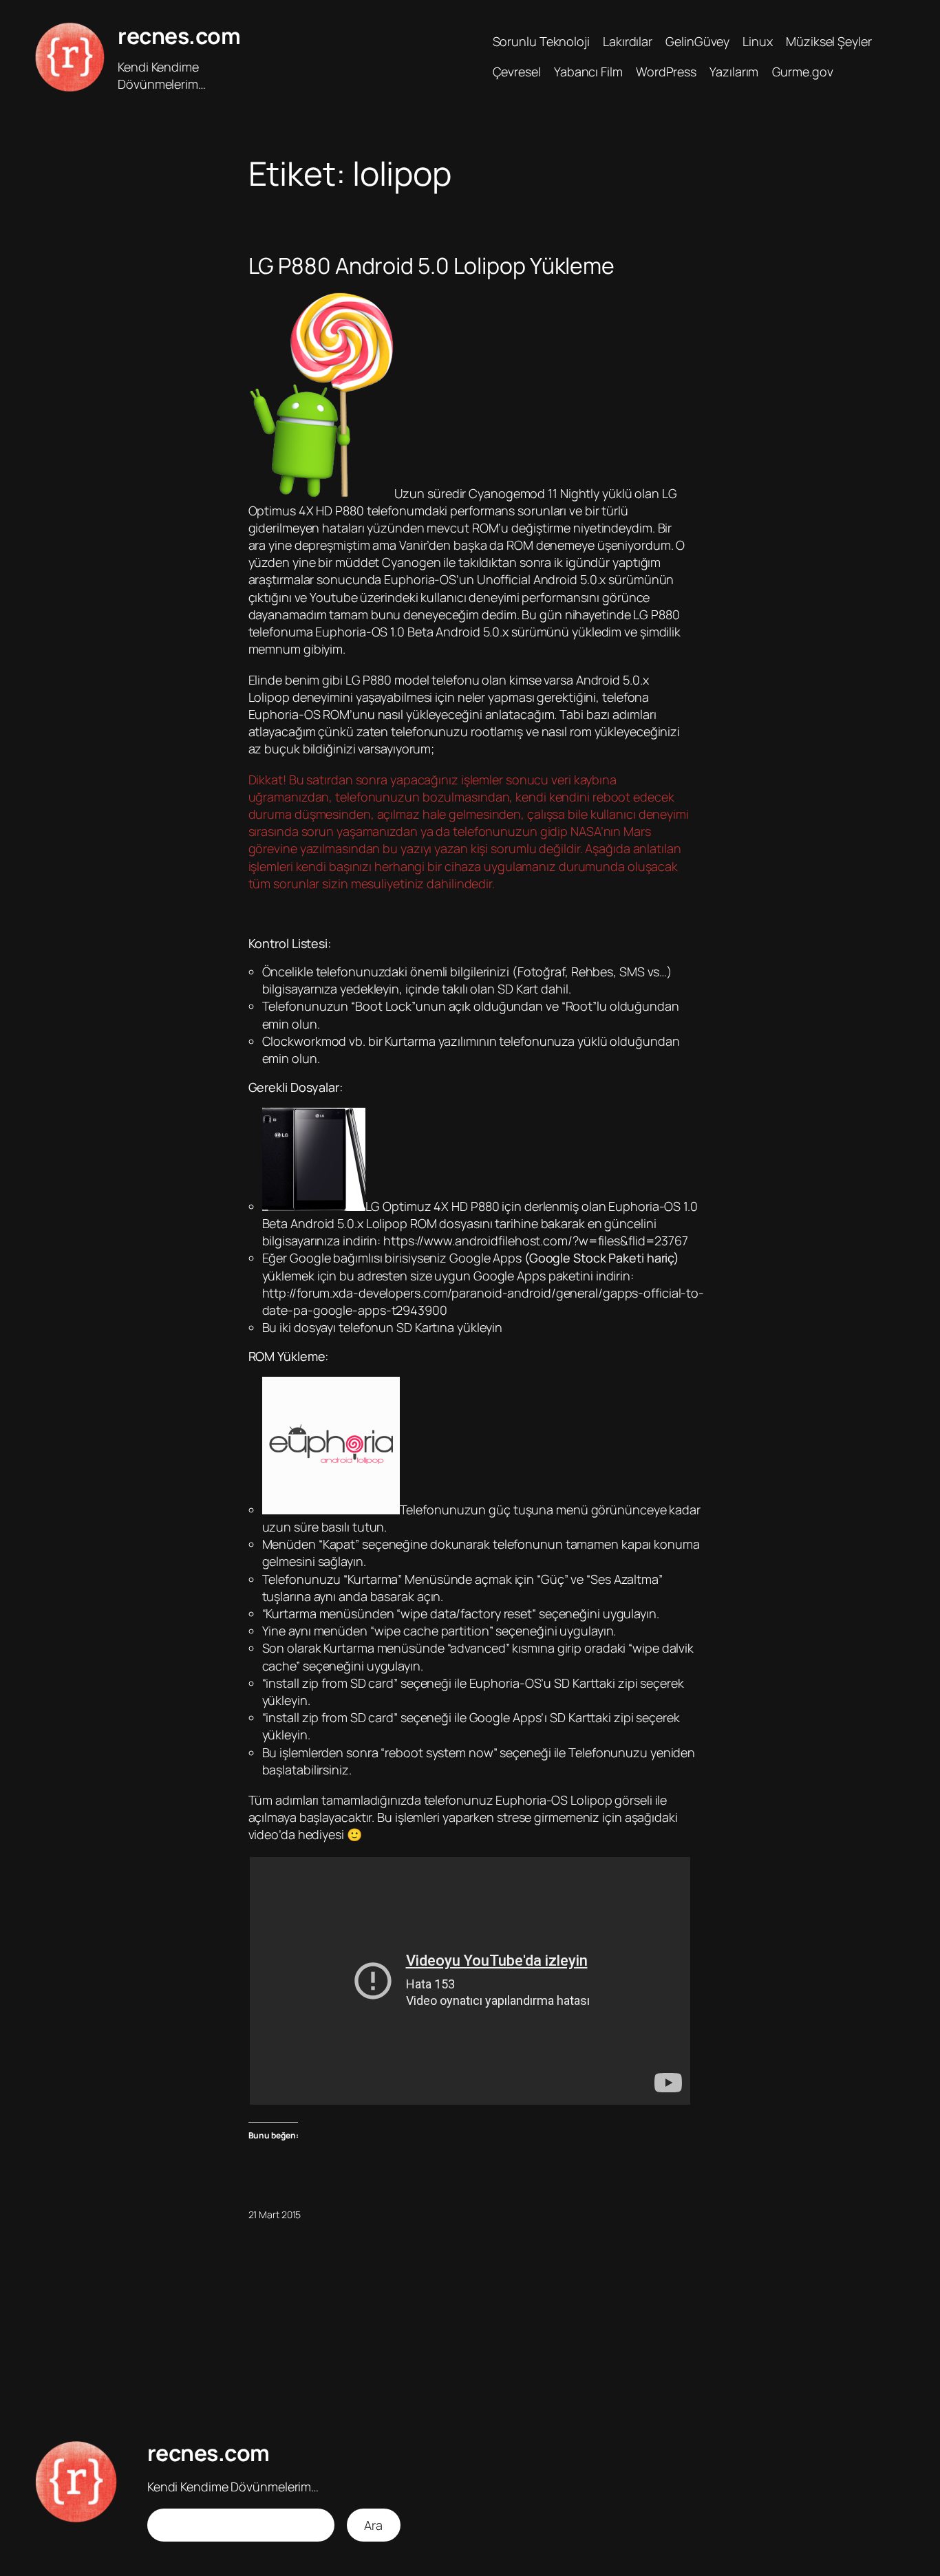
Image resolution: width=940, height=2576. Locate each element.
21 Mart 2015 (275, 2214)
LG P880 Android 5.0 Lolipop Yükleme (432, 266)
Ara (373, 2525)
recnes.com (179, 36)
